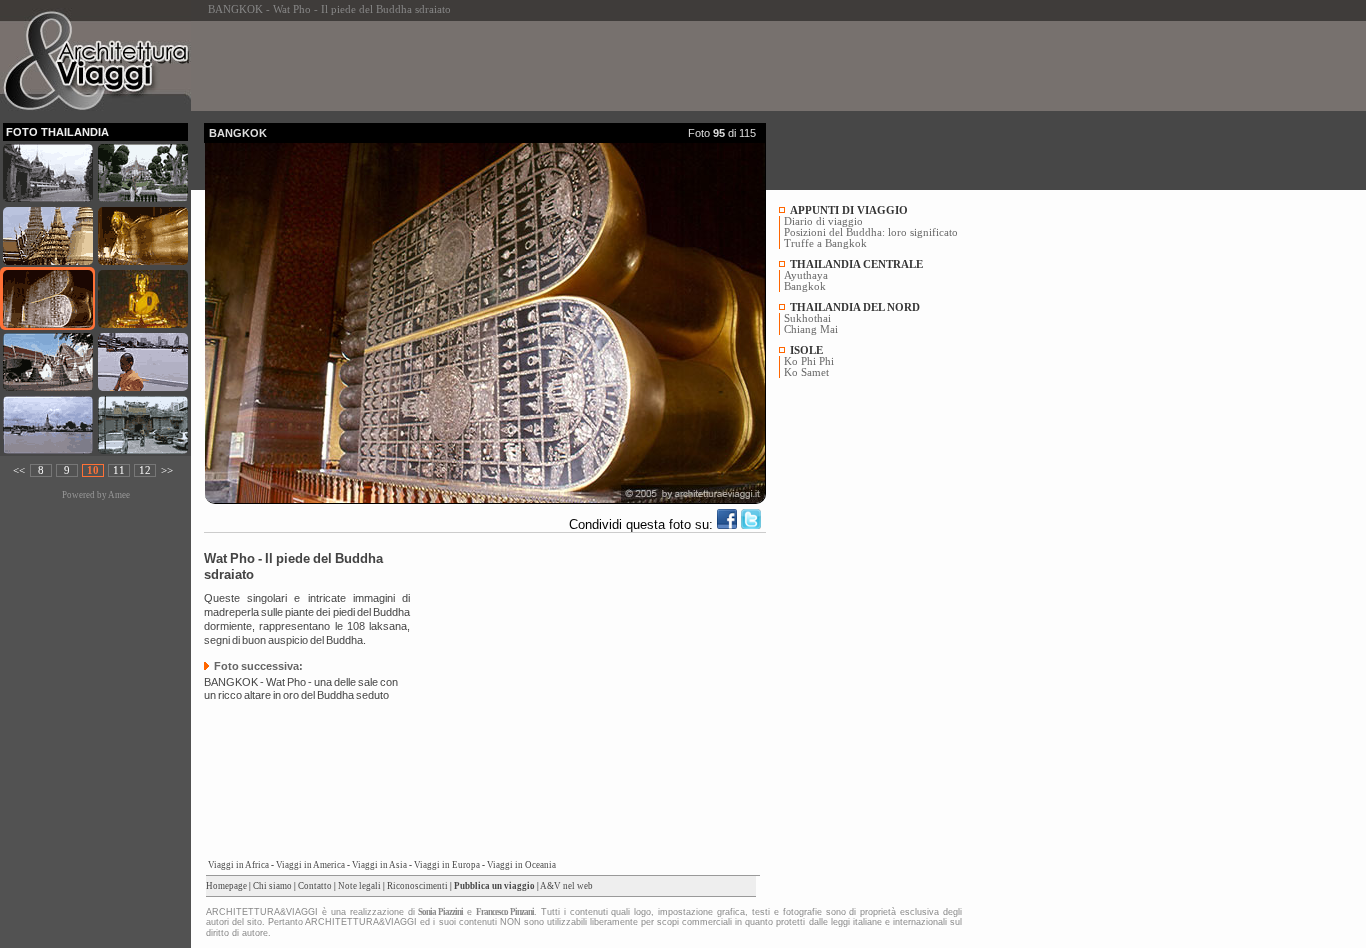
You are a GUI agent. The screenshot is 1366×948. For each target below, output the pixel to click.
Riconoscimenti (417, 886)
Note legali (359, 886)
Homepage (226, 886)
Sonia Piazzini (440, 912)
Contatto (315, 886)
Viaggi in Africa (238, 865)
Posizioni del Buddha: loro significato (871, 232)
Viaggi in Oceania (521, 865)
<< (19, 470)
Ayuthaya (806, 275)
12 (145, 470)
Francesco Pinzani (505, 912)
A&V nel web (566, 886)
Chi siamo (272, 886)
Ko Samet (806, 372)
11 (119, 470)
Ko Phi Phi (809, 361)
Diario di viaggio (823, 221)
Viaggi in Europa (447, 865)
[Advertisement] (568, 66)
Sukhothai (807, 318)
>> (167, 470)
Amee (119, 495)
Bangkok (805, 286)
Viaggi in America (310, 865)
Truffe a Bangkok (825, 243)
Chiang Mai (811, 329)
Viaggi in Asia (379, 865)
